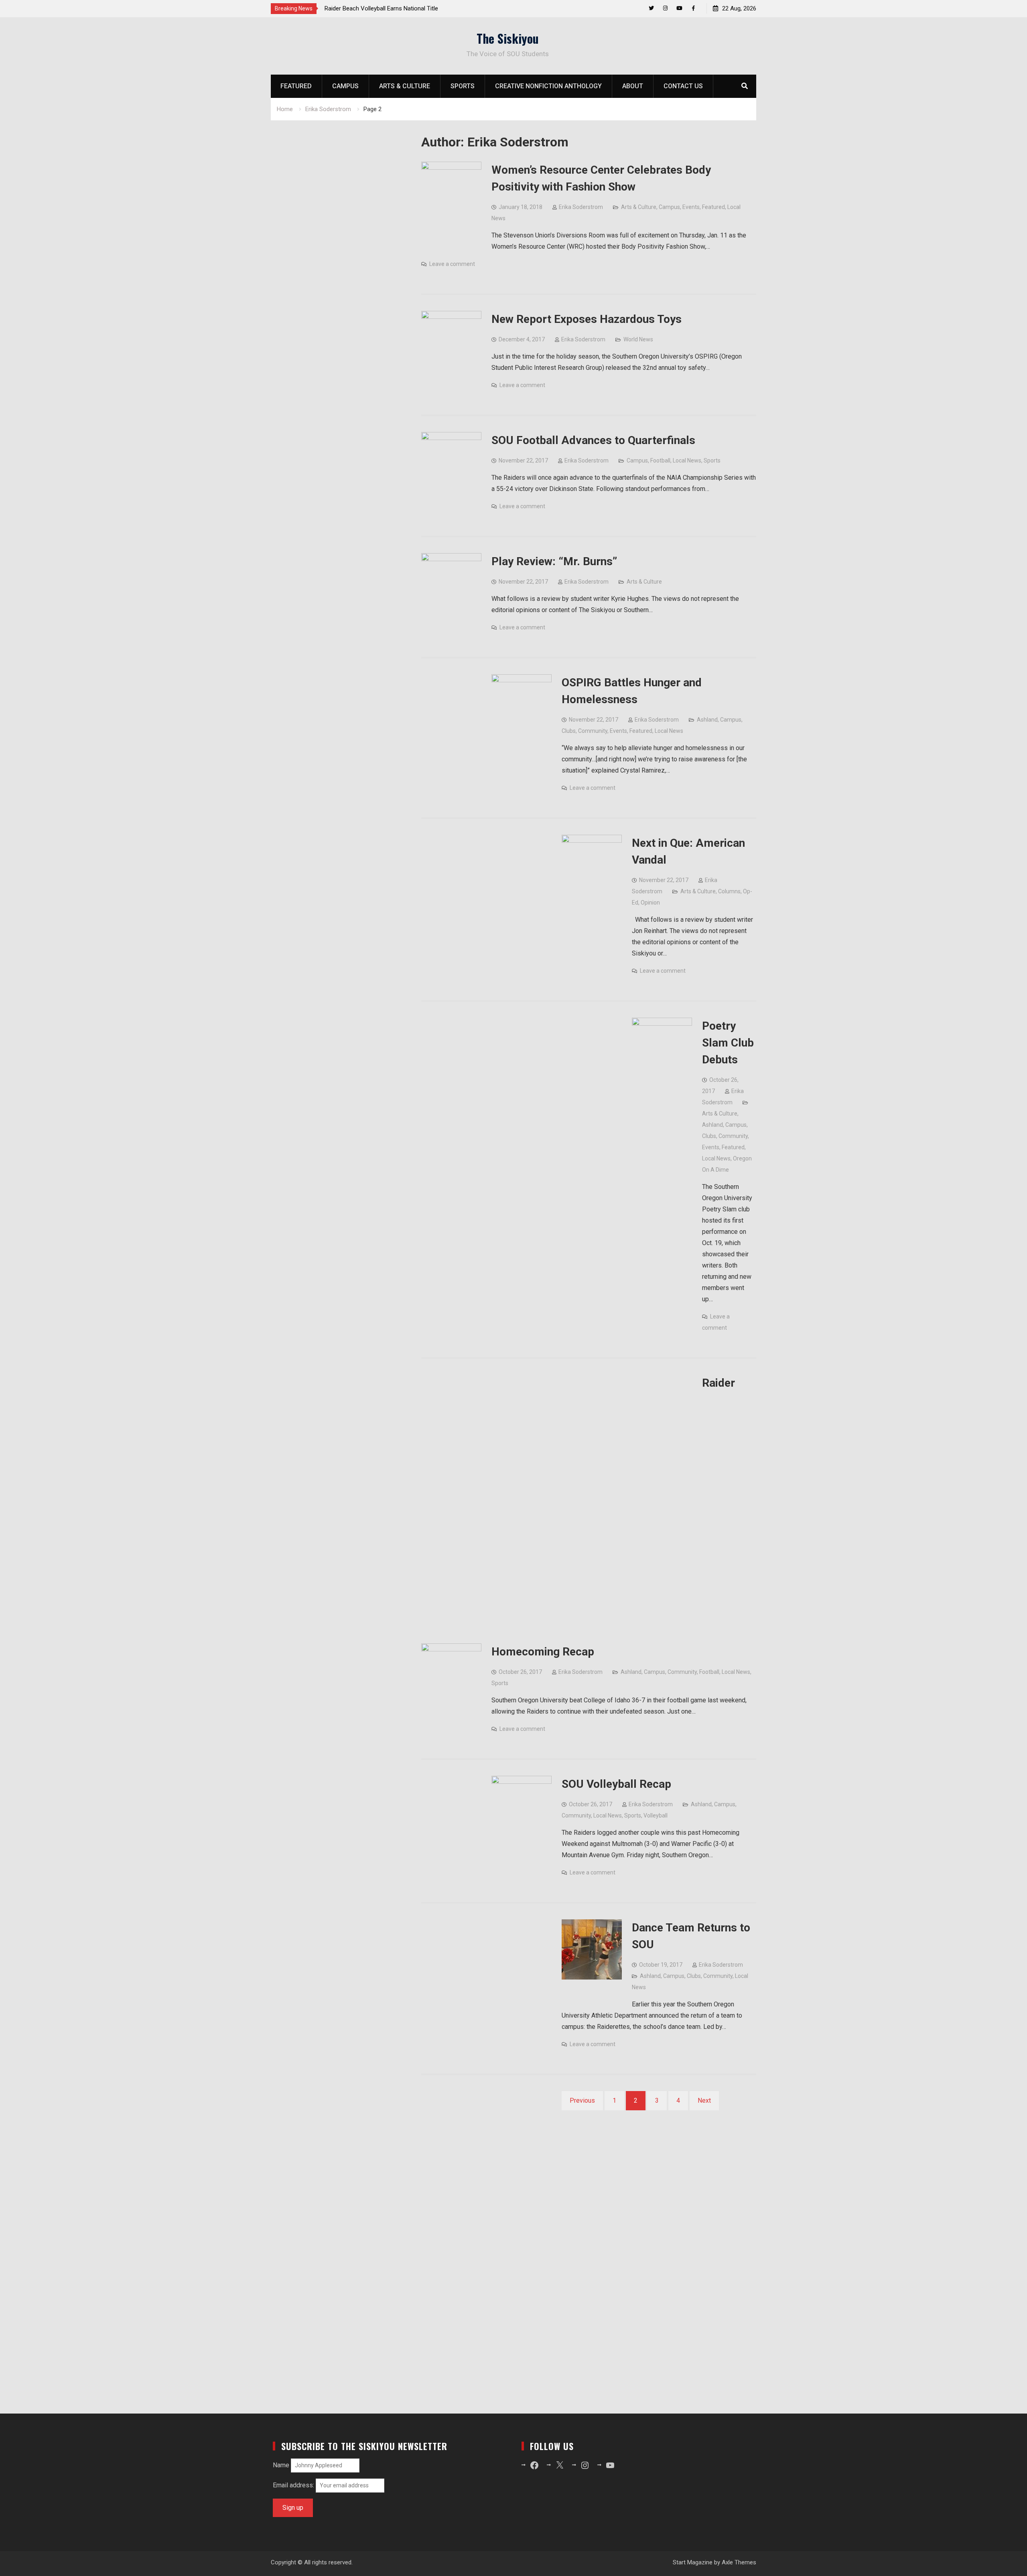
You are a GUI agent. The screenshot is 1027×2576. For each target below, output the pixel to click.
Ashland (707, 720)
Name (281, 2465)
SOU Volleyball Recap (616, 1784)
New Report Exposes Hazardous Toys (587, 319)
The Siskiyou (508, 38)
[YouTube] (679, 8)
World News (638, 339)
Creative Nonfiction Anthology (548, 86)
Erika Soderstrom (581, 207)
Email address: (294, 2485)
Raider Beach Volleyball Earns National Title (381, 8)
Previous (582, 2100)
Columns (729, 891)
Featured (296, 86)
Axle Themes (739, 2562)
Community (593, 731)
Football (660, 460)
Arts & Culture (405, 86)
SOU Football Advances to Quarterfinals (593, 440)
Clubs (569, 731)
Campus (345, 86)
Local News (687, 460)
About (633, 86)
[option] (397, 8)
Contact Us (683, 86)
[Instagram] (665, 8)
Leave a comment (452, 264)
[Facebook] (693, 8)
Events (691, 207)
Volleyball (656, 1815)
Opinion (650, 903)
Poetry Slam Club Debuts (728, 1043)
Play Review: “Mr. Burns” (554, 561)
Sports (463, 86)
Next (704, 2100)
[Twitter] (651, 8)
